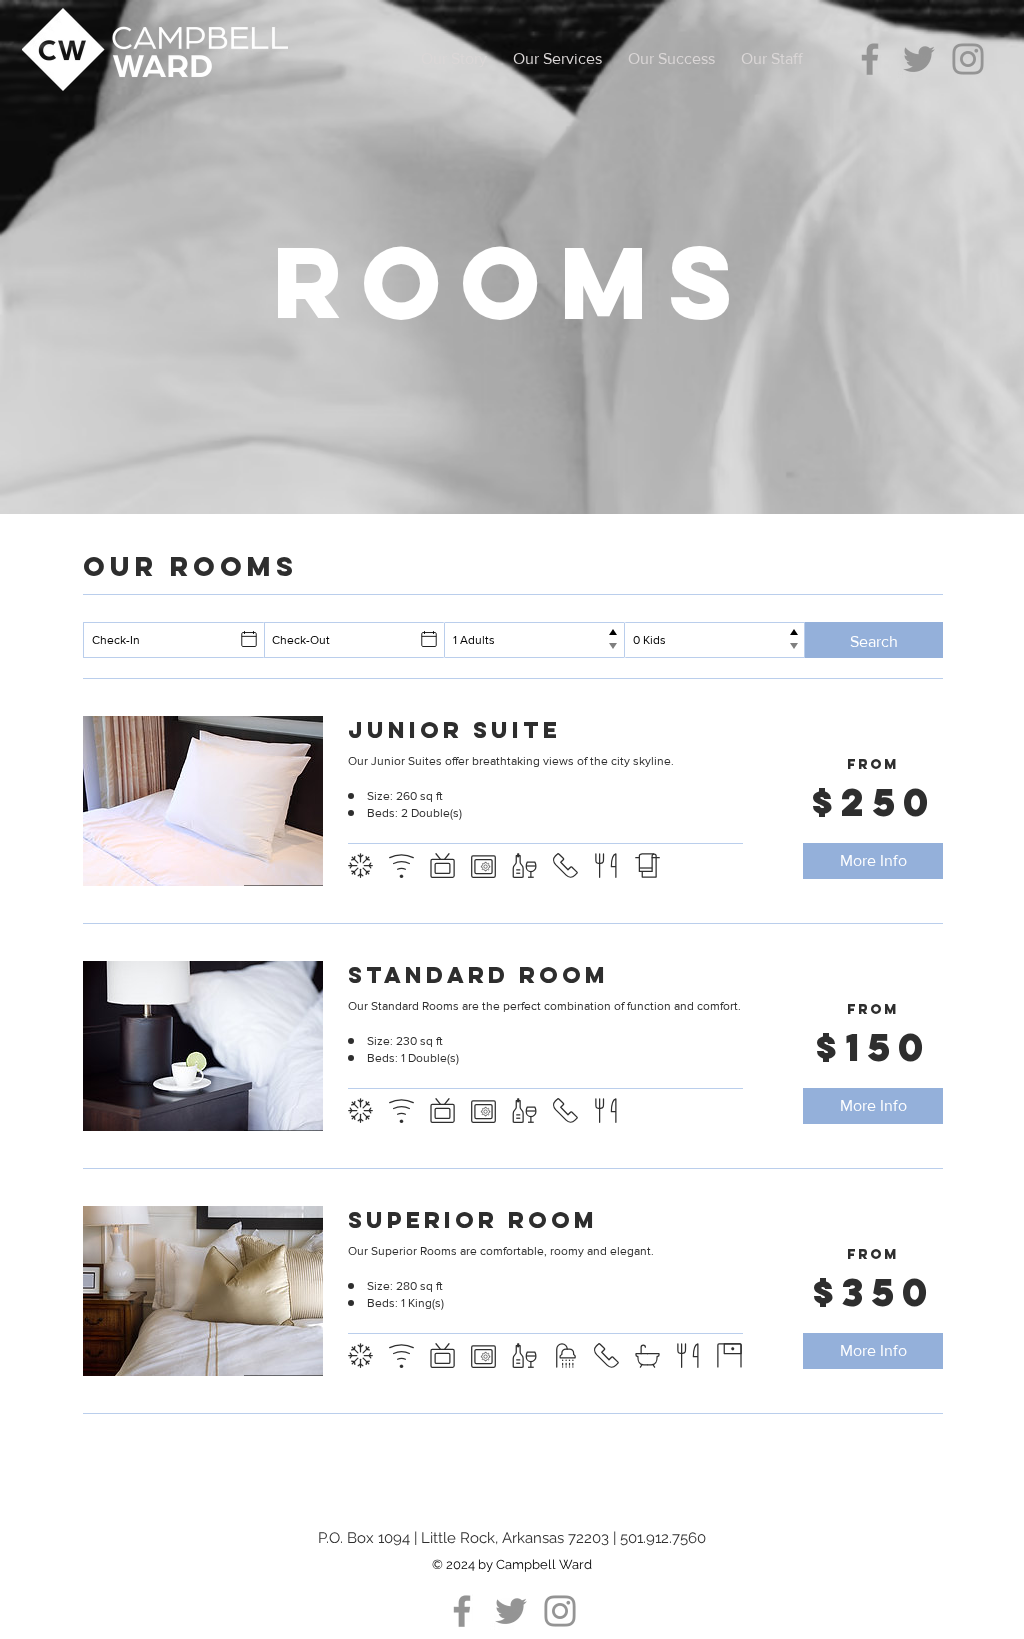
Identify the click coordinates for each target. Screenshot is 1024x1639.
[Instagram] (968, 59)
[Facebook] (870, 59)
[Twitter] (919, 59)
